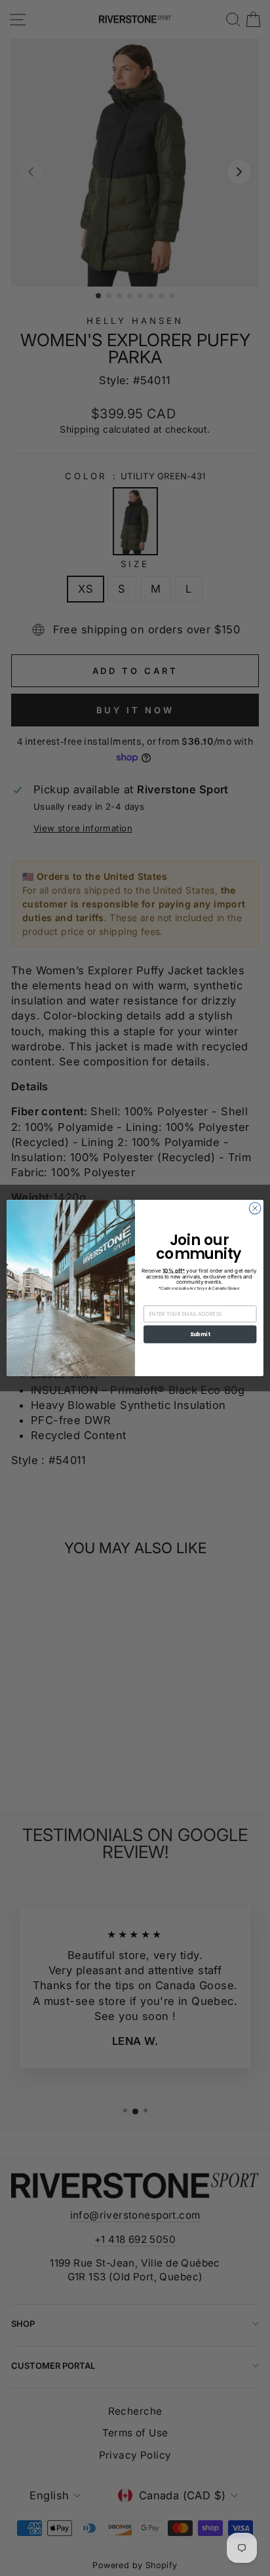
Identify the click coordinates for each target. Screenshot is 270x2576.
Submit (200, 1334)
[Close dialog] (255, 1208)
